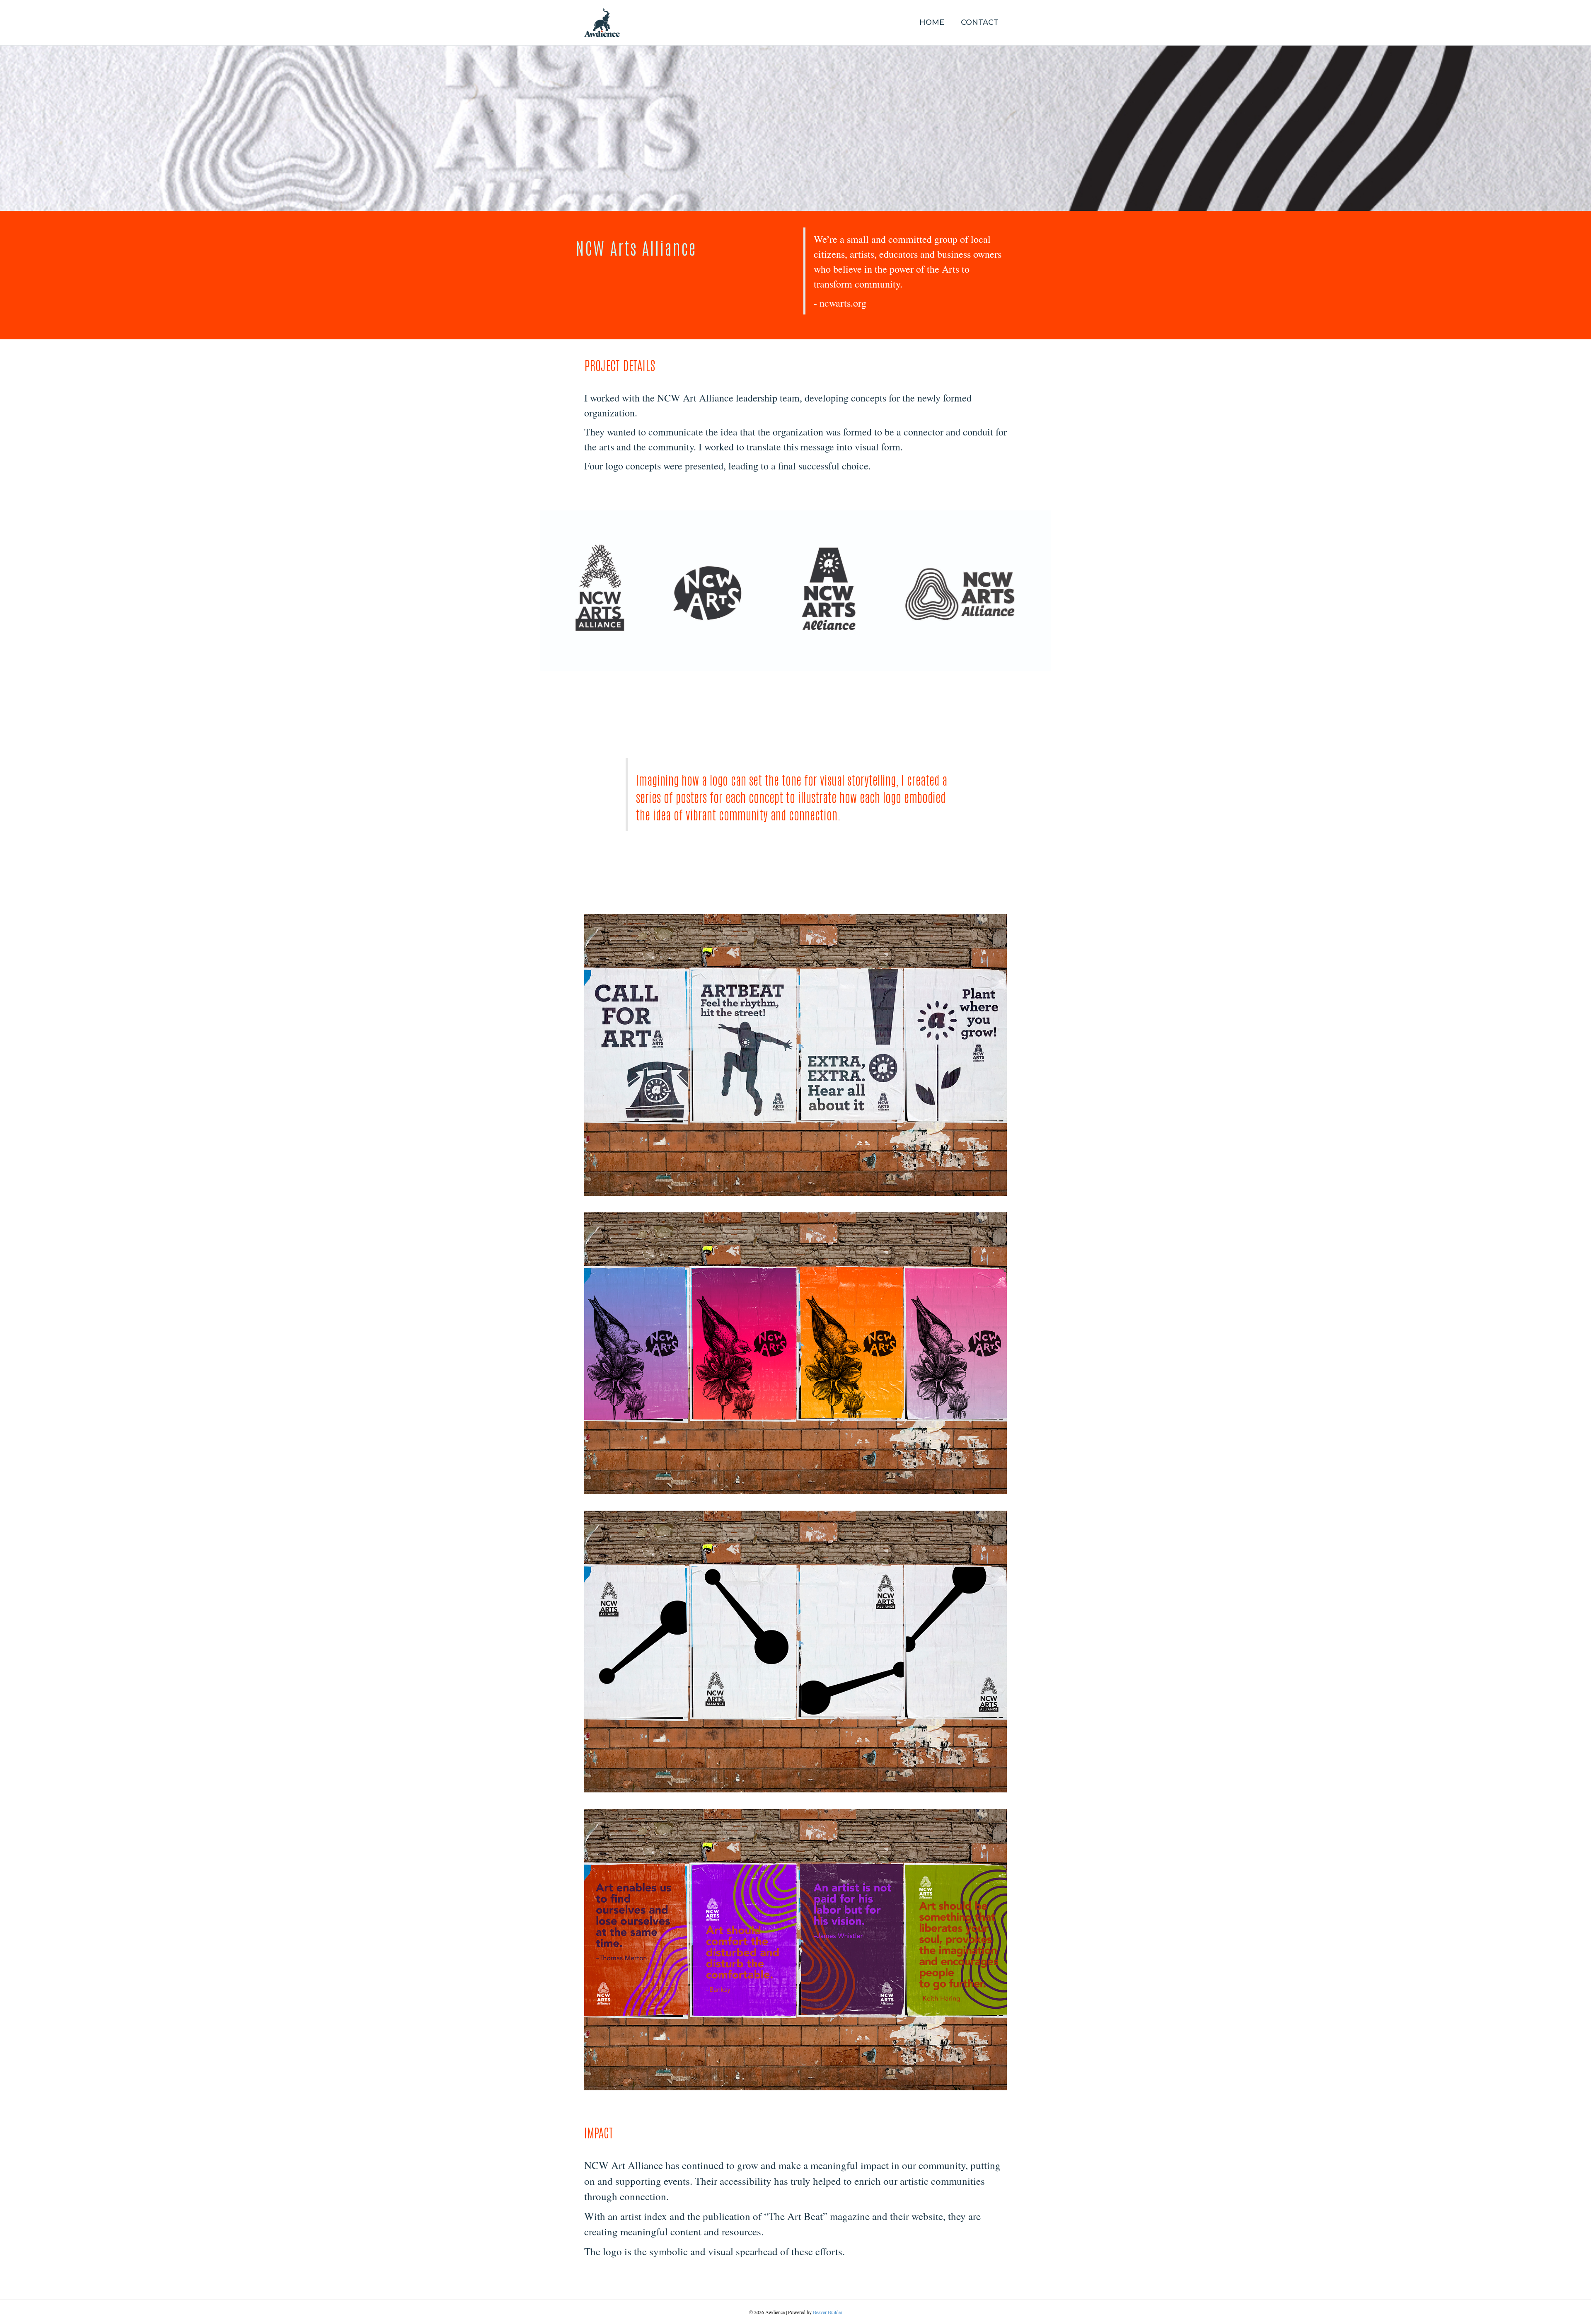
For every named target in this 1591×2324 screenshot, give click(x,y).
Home (932, 22)
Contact (980, 22)
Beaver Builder (828, 2312)
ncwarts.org (843, 303)
